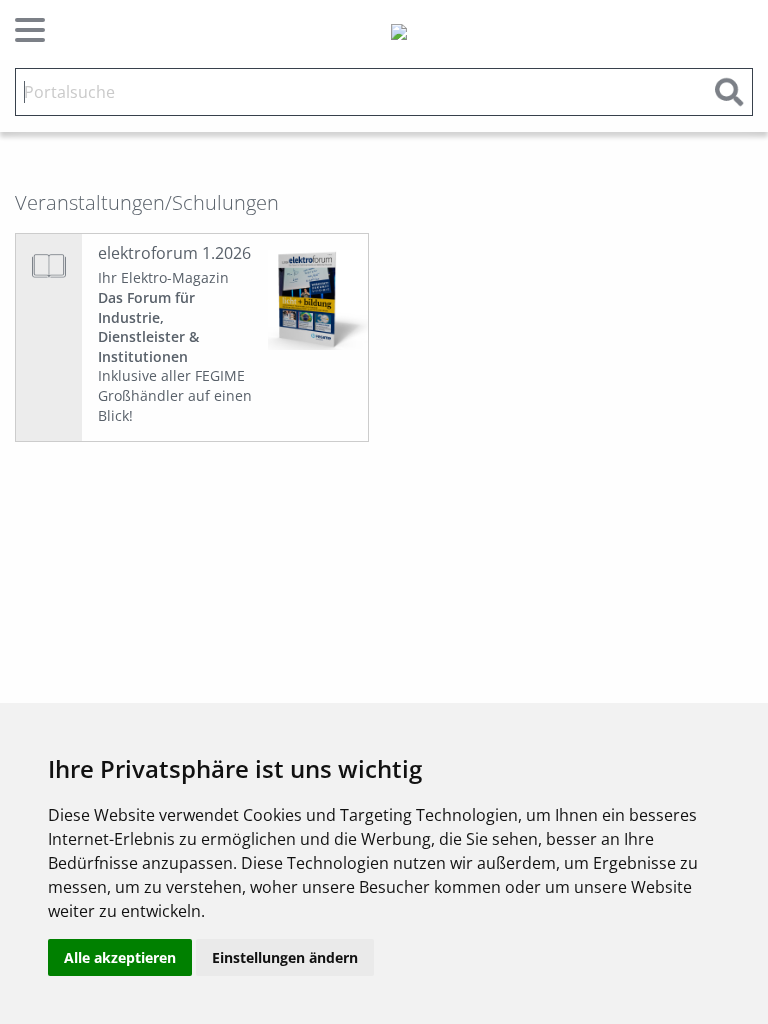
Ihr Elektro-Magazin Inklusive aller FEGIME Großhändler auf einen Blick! (175, 346)
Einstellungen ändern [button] (285, 957)
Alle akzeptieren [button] (120, 957)
